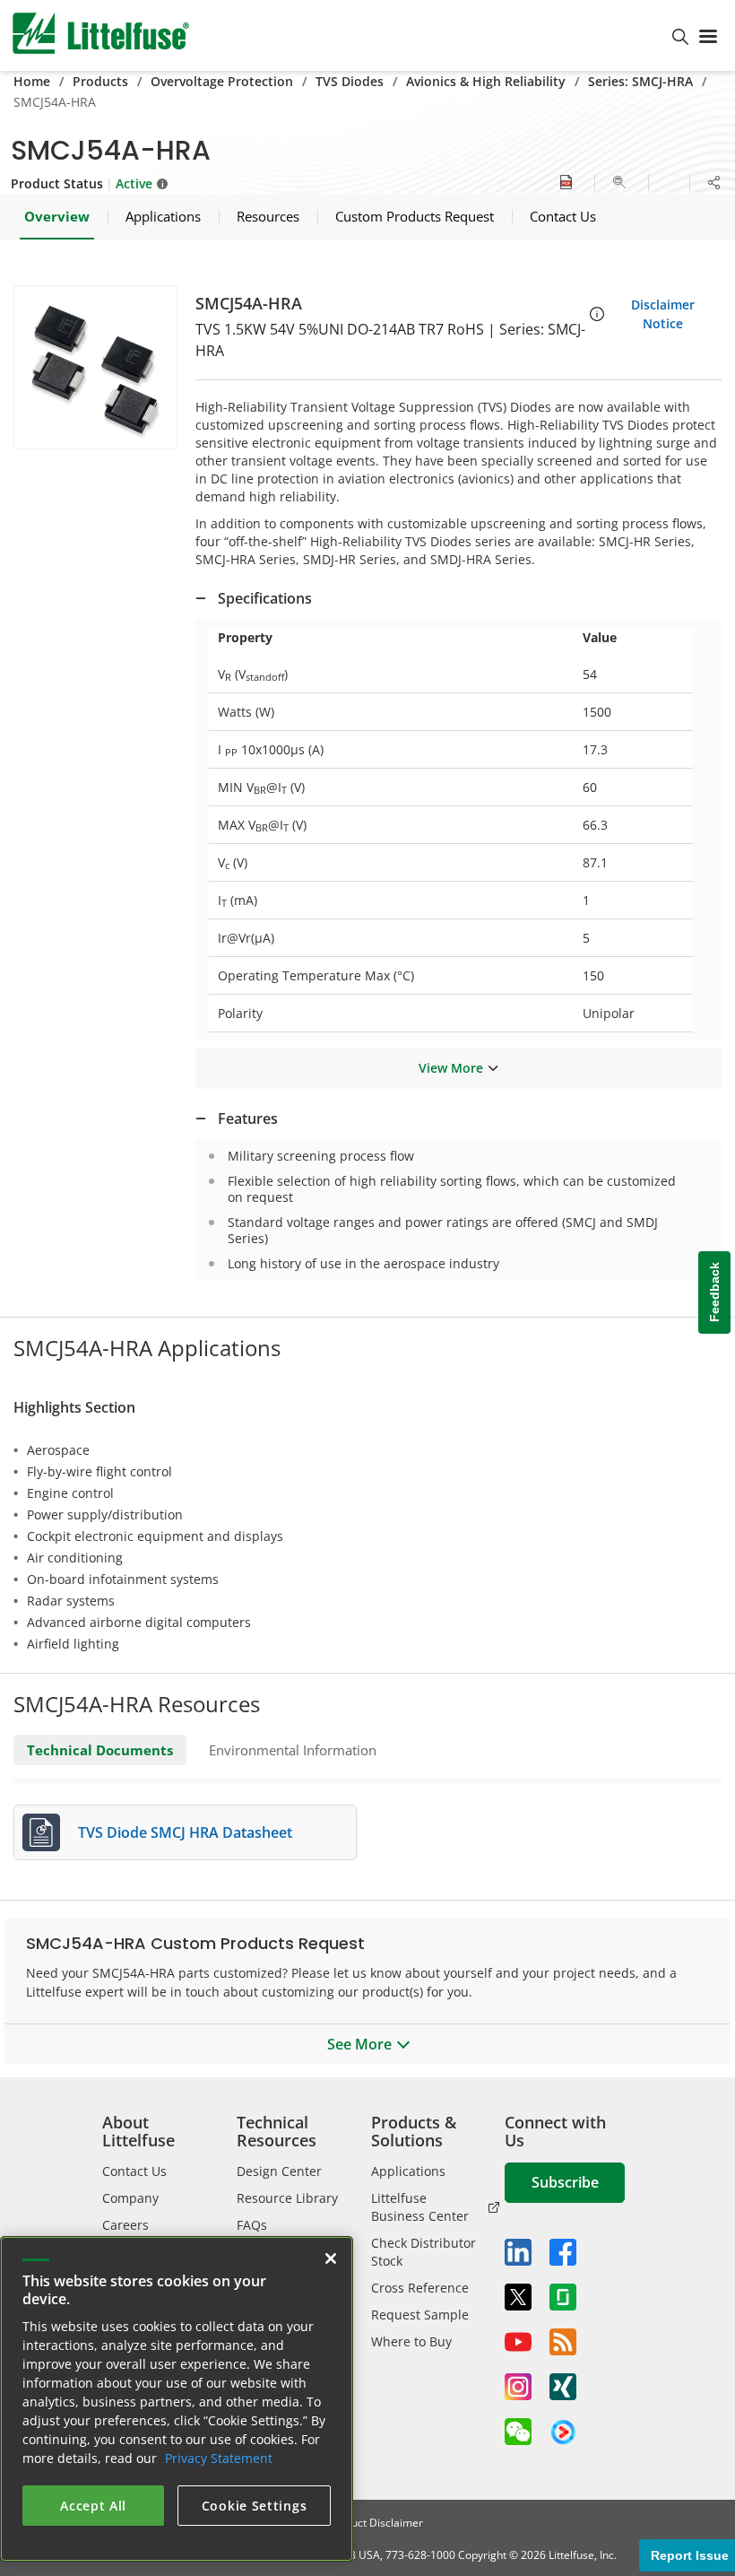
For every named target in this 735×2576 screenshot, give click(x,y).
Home (32, 81)
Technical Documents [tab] (100, 1750)
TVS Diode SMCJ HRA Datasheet (185, 1832)
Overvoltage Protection (222, 81)
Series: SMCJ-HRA (640, 81)
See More (359, 2044)
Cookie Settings (255, 2506)
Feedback (714, 1293)
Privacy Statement (219, 2458)
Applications (408, 2171)
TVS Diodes (350, 81)
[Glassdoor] (563, 2297)
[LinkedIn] (518, 2252)
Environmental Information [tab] (293, 1750)
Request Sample (420, 2315)
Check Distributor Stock (424, 2252)
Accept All (93, 2506)
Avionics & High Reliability (486, 81)
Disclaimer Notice (663, 314)
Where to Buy (411, 2341)
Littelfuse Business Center (420, 2207)
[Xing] (563, 2387)
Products (100, 81)
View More (451, 1068)
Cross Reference (420, 2288)
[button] (95, 367)
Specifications (265, 598)
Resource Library (287, 2198)
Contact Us (134, 2171)
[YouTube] (518, 2342)
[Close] (331, 2258)
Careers (125, 2225)
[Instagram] (518, 2387)
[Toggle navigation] (712, 35)
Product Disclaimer (376, 2523)
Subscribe (565, 2182)
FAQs (252, 2225)
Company (130, 2198)
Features (248, 1118)
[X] (518, 2297)
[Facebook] (563, 2252)
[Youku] (563, 2432)
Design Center (279, 2171)
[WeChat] (518, 2432)
